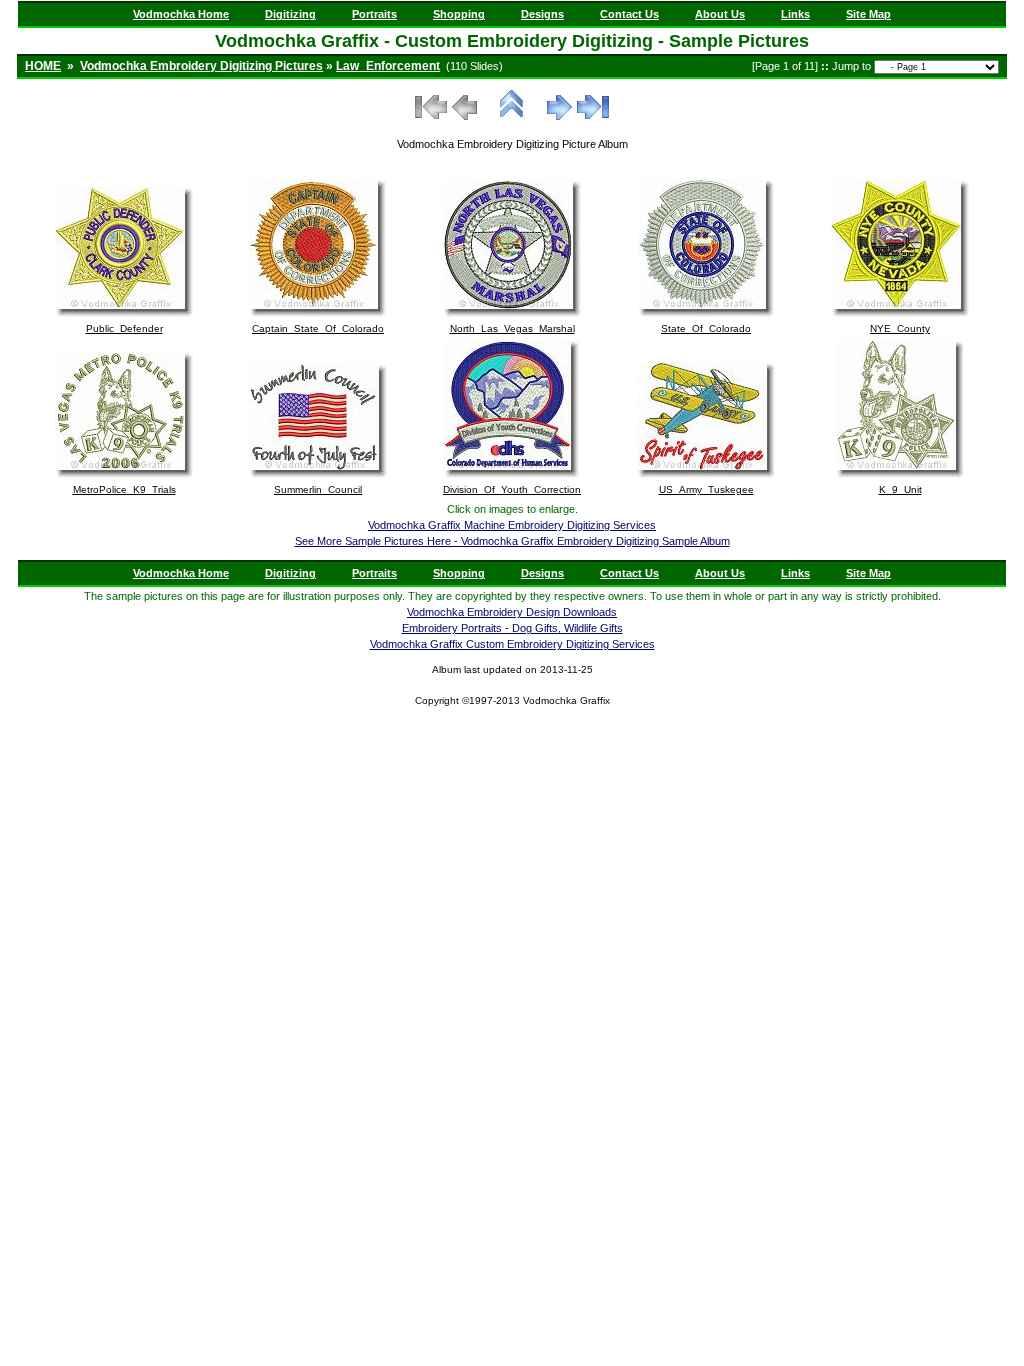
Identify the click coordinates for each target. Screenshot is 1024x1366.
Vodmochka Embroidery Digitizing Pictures (201, 66)
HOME (43, 66)
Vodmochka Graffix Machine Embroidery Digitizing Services (512, 525)
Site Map (868, 14)
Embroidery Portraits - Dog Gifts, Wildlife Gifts (512, 628)
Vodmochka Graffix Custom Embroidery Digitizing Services (512, 644)
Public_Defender (124, 328)
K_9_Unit (900, 489)
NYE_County (900, 328)
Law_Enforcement (388, 66)
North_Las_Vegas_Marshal (512, 328)
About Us (720, 14)
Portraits (374, 14)
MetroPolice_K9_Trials (124, 489)
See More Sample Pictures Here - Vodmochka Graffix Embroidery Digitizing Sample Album (512, 541)
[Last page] (593, 117)
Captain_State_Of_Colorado (318, 328)
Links (795, 14)
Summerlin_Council (318, 489)
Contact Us (629, 14)
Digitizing (290, 14)
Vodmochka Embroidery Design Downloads (512, 612)
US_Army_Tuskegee (706, 489)
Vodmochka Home (181, 14)
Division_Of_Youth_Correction (512, 489)
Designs (542, 14)
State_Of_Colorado (706, 328)
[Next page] (559, 117)
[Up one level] (512, 117)
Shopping (459, 14)
